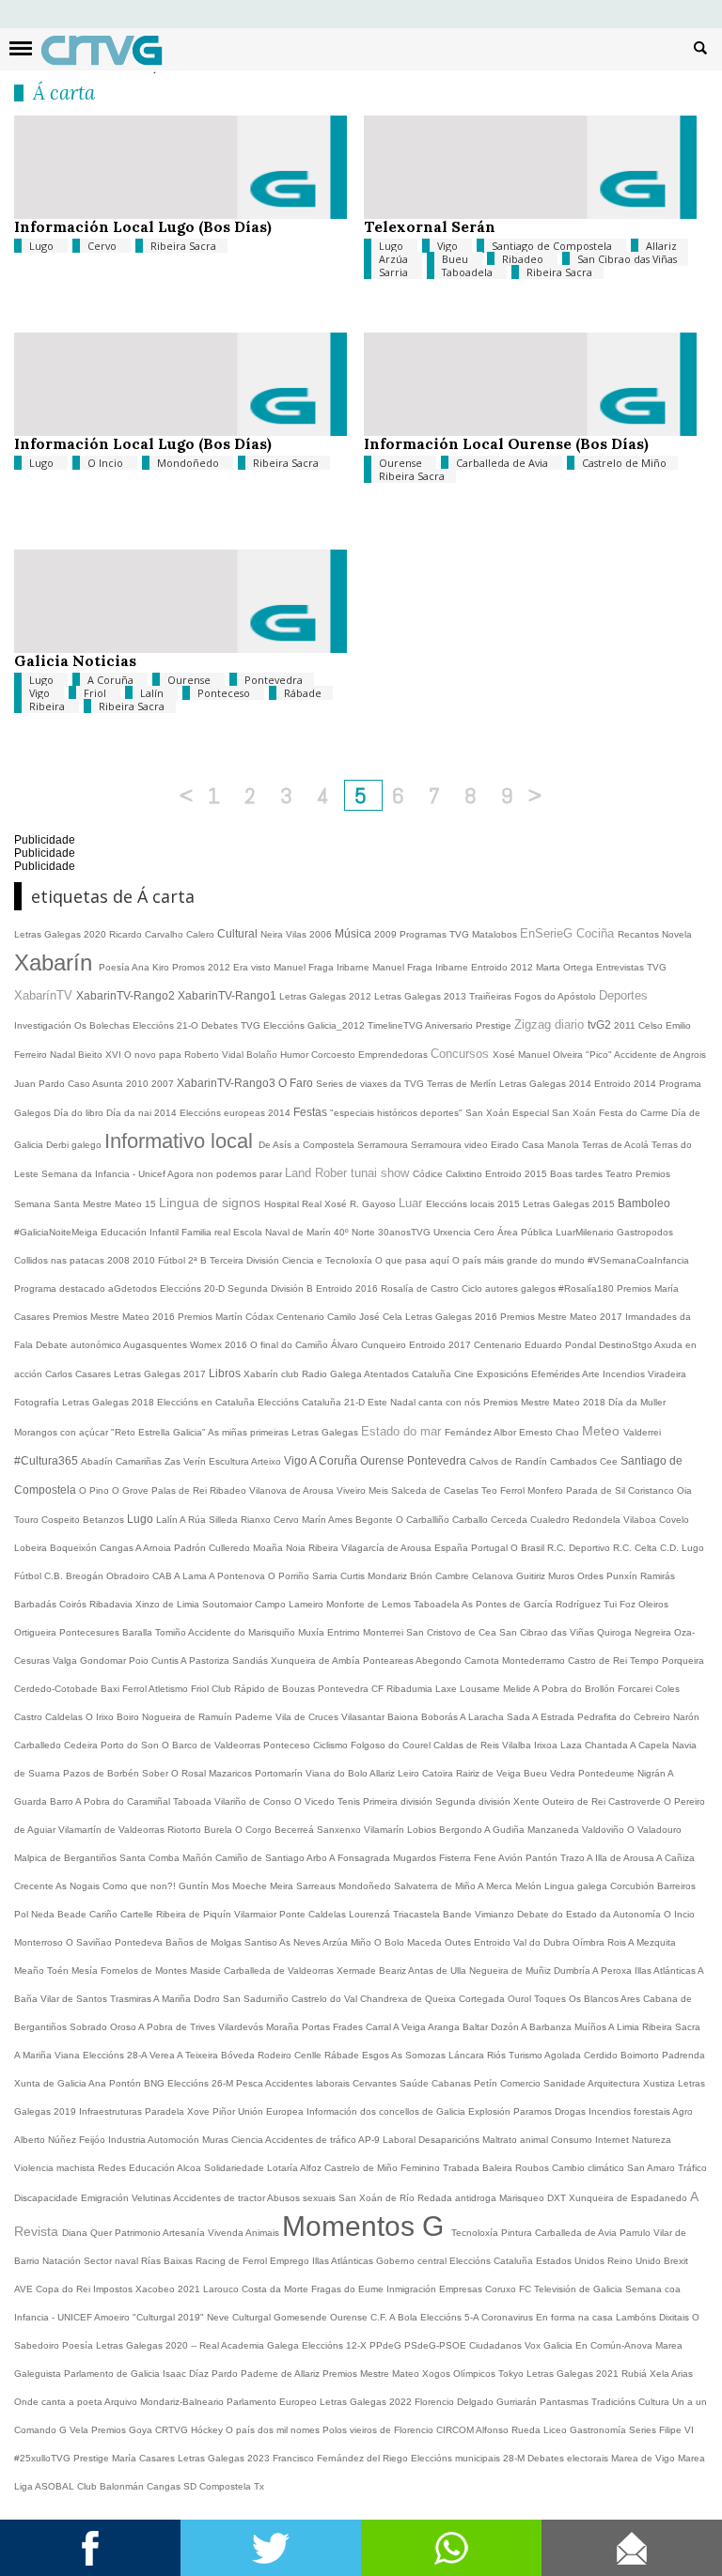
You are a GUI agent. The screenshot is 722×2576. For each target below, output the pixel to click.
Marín (315, 1520)
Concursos (462, 1054)
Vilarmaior (257, 1914)
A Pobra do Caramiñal (124, 1801)
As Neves (301, 1942)
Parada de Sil (597, 1490)
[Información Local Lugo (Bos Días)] (180, 215)
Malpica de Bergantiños (67, 1858)
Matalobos (496, 934)
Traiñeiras (492, 996)
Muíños (591, 2027)
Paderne (255, 1717)
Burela (220, 1830)
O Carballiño (424, 1520)
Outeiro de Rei (575, 1801)
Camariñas (140, 1461)
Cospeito (62, 1520)
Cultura (655, 2402)
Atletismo (170, 1689)
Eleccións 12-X (336, 2345)
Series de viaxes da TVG (371, 1084)
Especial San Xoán (556, 1113)
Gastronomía (599, 2430)
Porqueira (683, 1660)
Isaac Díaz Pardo (202, 2374)
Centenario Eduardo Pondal (536, 1345)
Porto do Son (131, 1745)
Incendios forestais (630, 2111)
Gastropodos (645, 1232)
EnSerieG (548, 933)
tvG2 (601, 1025)
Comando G (42, 2430)
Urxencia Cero (465, 1232)
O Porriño (290, 1576)
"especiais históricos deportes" (398, 1113)
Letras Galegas (409, 996)
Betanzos (105, 1520)
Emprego (291, 2261)
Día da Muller (637, 1402)
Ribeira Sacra (183, 246)
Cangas (118, 1548)
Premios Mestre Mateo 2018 (546, 1402)
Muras (217, 2140)
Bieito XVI (101, 1055)
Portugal (491, 1548)
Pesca (251, 2083)
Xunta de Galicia (51, 2083)
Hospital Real (294, 1204)
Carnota (483, 1660)
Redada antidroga (458, 2198)
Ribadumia (411, 1689)
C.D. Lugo (682, 1548)
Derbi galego (75, 1145)
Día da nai (130, 1113)
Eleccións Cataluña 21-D (313, 1402)
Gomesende (302, 2317)
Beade (73, 1914)
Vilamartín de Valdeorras (113, 1830)
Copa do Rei (64, 2289)
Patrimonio (139, 2233)
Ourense (402, 463)
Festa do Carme (635, 1113)
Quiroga (616, 1632)
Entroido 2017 (441, 1345)
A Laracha (483, 1717)
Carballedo (39, 1745)
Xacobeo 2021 (169, 2289)
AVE (25, 2289)
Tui (612, 1604)
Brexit (676, 2261)
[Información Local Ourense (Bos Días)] (530, 432)
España (453, 1548)
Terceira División (246, 1260)
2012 (220, 967)
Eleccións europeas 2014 (236, 1113)
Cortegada (483, 1999)
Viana (69, 2055)
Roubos (534, 2168)
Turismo (526, 2055)
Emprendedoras (394, 1055)
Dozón (506, 2027)
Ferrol (514, 1490)
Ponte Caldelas (314, 1914)
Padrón (191, 1548)
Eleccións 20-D (194, 1288)
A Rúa (194, 1520)
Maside (207, 1971)
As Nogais (79, 1886)
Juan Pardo (41, 1084)
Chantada (607, 1745)
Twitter (271, 2548)
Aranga (445, 2027)
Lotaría (283, 2168)
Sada (519, 1717)
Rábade (303, 693)
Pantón (543, 1858)
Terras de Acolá (617, 1145)
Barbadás (37, 1604)
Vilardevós (242, 2027)
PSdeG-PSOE (437, 2345)
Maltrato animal (517, 2140)
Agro (683, 2111)
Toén (59, 1971)
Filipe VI (676, 2430)
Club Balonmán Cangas (130, 2486)
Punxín (623, 1576)
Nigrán (652, 1773)
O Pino (95, 1490)
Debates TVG (232, 1025)
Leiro (410, 1773)
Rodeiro (276, 2055)
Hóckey (208, 2430)
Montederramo (535, 1660)
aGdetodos (134, 1288)
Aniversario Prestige (470, 1025)
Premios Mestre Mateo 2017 (563, 1317)
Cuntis (166, 1660)
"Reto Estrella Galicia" (159, 1432)
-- (195, 2345)
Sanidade (565, 2083)
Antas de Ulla (439, 1971)
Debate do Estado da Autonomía (590, 1914)
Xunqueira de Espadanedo (629, 2198)
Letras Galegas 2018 (110, 1402)
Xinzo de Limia (169, 1604)
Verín (196, 1461)
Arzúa (395, 259)
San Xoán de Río (378, 2198)
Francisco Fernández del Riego (342, 2458)
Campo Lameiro (290, 1604)
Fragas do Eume (349, 2289)
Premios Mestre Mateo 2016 (115, 1317)
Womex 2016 (220, 1345)
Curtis (354, 1576)
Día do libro (80, 1113)
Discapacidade (47, 2198)
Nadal (64, 1055)
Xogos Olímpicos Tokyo (474, 2374)
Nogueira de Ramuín (188, 1717)
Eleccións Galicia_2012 (315, 1025)
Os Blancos (595, 1999)
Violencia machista (56, 2168)
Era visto (253, 967)
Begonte (376, 1520)
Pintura (518, 2233)
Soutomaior (228, 1604)
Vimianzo (496, 1914)
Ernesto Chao (550, 1432)
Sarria (395, 272)
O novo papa (154, 1055)
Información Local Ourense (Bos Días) (506, 443)
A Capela (651, 1745)
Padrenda (683, 2055)
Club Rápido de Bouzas (265, 1689)
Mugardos (416, 1858)
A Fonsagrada (361, 1858)
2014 (167, 1113)
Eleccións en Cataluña (207, 1402)
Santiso (262, 1942)
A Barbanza (548, 2027)
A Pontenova (238, 1576)
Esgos (377, 2055)
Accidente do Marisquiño (243, 1632)
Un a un (690, 2402)
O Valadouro (654, 1830)
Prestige (93, 2458)
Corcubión (634, 1886)
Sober (157, 1773)
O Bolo (391, 1942)
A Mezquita (652, 1942)
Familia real (207, 1232)
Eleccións (471, 2261)
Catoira (439, 1773)
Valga (66, 1660)
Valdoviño (604, 1830)
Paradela (166, 2111)
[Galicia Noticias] (180, 649)
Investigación (44, 1025)
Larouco (222, 2289)
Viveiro (353, 1490)
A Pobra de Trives (178, 2027)
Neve (220, 2317)
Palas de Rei (180, 1490)
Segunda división (474, 1801)
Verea (163, 2055)
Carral (379, 2027)
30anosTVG (406, 1232)
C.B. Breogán (75, 1576)
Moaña (269, 1548)
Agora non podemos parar (226, 1174)
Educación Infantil (141, 1232)
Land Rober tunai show (349, 1173)
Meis (380, 1490)
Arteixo (267, 1461)
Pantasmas (565, 2402)
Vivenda (227, 2233)
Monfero (547, 1490)
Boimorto (641, 2055)
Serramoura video (451, 1145)
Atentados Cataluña (409, 1374)
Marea (691, 2458)
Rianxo (257, 1520)
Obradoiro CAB (140, 1576)
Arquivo (122, 2402)
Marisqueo (523, 2198)
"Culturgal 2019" (170, 2317)
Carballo (471, 1520)
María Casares (145, 2458)
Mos (222, 1886)
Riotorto (186, 1830)
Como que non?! (141, 1886)
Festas (312, 1112)
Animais (264, 2233)
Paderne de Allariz (282, 2374)
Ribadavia (112, 1604)
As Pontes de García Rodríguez (533, 1604)
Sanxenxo (340, 1830)
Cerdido (602, 2055)
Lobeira (32, 1548)
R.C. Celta (636, 1548)
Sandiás (251, 1660)
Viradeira (667, 1374)
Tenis (350, 1801)
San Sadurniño (257, 1999)
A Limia (625, 2027)
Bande (459, 1914)
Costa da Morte (276, 2289)
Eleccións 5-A (451, 2317)
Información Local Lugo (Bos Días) (143, 226)
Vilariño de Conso (254, 1801)
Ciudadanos (497, 2345)
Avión (512, 1858)
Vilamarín (385, 1830)
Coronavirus (509, 2317)
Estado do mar (403, 1431)
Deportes (623, 995)
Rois (618, 1942)
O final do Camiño (290, 1345)
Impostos (114, 2289)
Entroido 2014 (627, 1084)
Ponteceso (225, 693)
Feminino (422, 2168)
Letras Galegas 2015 (570, 1204)
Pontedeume (608, 1773)
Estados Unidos (572, 2261)
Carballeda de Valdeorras (280, 1971)
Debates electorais (569, 2458)
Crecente (35, 1886)
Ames (342, 1520)
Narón (686, 1717)
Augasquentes (157, 1345)
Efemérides (557, 1374)
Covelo (674, 1520)
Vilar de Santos (75, 1999)
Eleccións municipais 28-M (469, 2458)
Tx (259, 2486)
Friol (96, 693)
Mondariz (389, 1576)
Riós (498, 2055)
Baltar (477, 2027)
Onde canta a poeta (59, 2402)
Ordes (592, 1576)
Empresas (462, 2289)
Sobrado (90, 2027)
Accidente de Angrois (660, 1055)
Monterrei (385, 1632)
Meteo (603, 1431)
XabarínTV (45, 995)
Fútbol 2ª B (184, 1260)
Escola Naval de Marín (283, 1232)
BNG (156, 2083)
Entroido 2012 (503, 967)
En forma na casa (576, 2317)
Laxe (447, 1689)
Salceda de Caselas (436, 1490)
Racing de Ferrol (233, 2261)
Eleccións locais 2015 (474, 1204)
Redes (113, 2168)
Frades (349, 2027)
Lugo (43, 246)
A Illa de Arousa (621, 1858)
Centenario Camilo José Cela (341, 1317)
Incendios (625, 1374)
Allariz (661, 246)
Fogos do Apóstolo (557, 996)
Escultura (230, 1461)
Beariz (393, 1971)
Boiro (129, 1717)
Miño (362, 1942)
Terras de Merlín (463, 1084)
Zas (174, 1461)
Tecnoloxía (476, 2233)
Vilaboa (641, 1520)
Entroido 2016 (348, 1288)
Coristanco (652, 1490)
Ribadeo (524, 259)
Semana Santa (48, 1204)
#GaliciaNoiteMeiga (57, 1232)
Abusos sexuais (303, 2198)
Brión (423, 1576)
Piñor (225, 2111)
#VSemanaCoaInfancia (638, 1260)
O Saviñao (90, 1942)
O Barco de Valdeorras (212, 1745)
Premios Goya (123, 2430)
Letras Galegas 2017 (161, 1374)
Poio (140, 1660)
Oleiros (653, 1604)
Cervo (103, 246)
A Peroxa (613, 1971)
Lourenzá (371, 1914)
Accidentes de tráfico (312, 2140)
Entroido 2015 (518, 1174)
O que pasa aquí (414, 1260)
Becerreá (296, 1830)
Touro (28, 1520)
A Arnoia (155, 1548)
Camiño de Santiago (261, 1858)
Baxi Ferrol (125, 1689)
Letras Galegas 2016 (453, 1317)
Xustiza (660, 2083)
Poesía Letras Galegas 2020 (126, 2345)
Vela (80, 2430)
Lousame (481, 1689)
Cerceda (510, 1520)
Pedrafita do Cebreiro (625, 1717)
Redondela (598, 1520)
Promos (190, 967)
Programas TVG (436, 934)
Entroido (494, 1942)
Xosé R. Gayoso (361, 1204)
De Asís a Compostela (308, 1145)
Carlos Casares (79, 1374)
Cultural (239, 934)
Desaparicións (450, 2140)
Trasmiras (132, 1999)
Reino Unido (636, 2261)
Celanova (494, 1576)
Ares (632, 1999)
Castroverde (636, 1801)
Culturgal (253, 2317)
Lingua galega (577, 1886)
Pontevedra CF (352, 1689)
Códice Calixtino (449, 1174)
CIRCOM (456, 2430)
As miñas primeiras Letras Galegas (284, 1432)
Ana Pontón (116, 2083)
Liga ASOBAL (46, 2486)
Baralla (139, 1632)
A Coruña (112, 680)
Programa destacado (61, 1288)
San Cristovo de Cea (453, 1632)
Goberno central (413, 2261)
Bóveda (239, 2055)
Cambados (575, 1461)
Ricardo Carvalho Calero (163, 934)
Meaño (31, 1971)
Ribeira (48, 706)
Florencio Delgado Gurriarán (477, 2402)
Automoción (175, 2140)
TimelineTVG (396, 1025)
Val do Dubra (543, 1942)
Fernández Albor (482, 1432)
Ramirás (658, 1576)
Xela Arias (671, 2374)
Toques (551, 1999)
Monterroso (40, 1942)
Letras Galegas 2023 (225, 2458)
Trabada (463, 2168)
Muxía (313, 1632)
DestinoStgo (627, 1345)
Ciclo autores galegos (510, 1288)
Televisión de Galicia (580, 2289)
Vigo (449, 246)
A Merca (496, 1886)
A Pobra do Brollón (575, 1689)
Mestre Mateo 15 (121, 1204)
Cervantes (376, 2083)
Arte (592, 1374)
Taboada (194, 1801)
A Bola (405, 2317)
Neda (44, 1914)
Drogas (572, 2111)
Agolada (564, 2055)
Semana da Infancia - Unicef (104, 1174)
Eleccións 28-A (116, 2055)
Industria (128, 2140)
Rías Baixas (168, 2261)
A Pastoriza (206, 1660)
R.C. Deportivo (580, 1548)
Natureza (651, 2140)
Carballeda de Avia (503, 463)
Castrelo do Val (326, 1999)
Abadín (98, 1461)
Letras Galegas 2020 (62, 934)
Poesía (115, 967)
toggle (21, 48)
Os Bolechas (103, 1025)
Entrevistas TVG (631, 967)
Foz (629, 1604)
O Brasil (529, 1548)
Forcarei (636, 1689)
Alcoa (190, 2168)
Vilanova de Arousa (293, 1490)
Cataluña (515, 2261)
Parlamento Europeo (273, 2402)
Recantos (640, 934)
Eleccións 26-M (202, 2083)
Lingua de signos (212, 1203)
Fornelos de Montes (145, 1971)
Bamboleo (644, 1203)
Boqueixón (75, 1548)
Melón (530, 1886)
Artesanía (185, 2233)
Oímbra (590, 1942)
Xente (528, 1801)
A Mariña (173, 1999)
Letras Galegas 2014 (547, 1084)
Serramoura (384, 1145)
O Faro (297, 1083)
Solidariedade (235, 2168)
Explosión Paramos (511, 2111)
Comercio (522, 2083)
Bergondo (462, 1830)
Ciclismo (332, 1745)
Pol (23, 1914)
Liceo (557, 2430)
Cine (465, 1374)
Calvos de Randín (510, 1461)
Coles (667, 1689)
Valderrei (642, 1432)
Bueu (456, 259)
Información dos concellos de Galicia (387, 2111)
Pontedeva (140, 1942)
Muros (563, 1576)
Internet (613, 2140)
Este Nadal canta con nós (425, 1402)
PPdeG (387, 2345)
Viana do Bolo (337, 1773)
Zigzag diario (551, 1024)
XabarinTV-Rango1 (228, 996)
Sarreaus (317, 1886)
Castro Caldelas (50, 1717)
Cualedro (551, 1520)
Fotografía (38, 1402)
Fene (486, 1858)
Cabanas (453, 2083)
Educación (153, 2168)
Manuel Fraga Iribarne (323, 967)
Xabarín (56, 962)
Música (354, 934)
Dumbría (573, 1971)
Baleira (499, 2168)
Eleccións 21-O (167, 1025)
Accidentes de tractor (220, 2198)
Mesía (86, 1971)
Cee (610, 1461)
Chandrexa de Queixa (409, 1999)
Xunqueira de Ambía (317, 1660)
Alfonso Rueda (510, 2430)
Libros (226, 1373)
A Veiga (410, 2027)
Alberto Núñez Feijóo (61, 2140)
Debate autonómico (79, 1345)
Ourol (521, 1999)
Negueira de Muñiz (511, 1971)
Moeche (251, 1886)
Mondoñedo (189, 463)
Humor (296, 1055)
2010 (139, 1084)
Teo (491, 1490)
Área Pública (526, 1232)
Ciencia (248, 2140)
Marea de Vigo (644, 2458)
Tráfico (692, 2168)
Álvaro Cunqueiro (370, 1345)
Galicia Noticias (75, 660)
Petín (487, 2083)
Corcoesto (335, 1055)
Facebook (90, 2548)
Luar (412, 1203)
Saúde (416, 2083)
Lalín (153, 693)
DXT (558, 2198)
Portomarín (280, 1773)
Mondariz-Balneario (183, 2402)
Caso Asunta (97, 1084)
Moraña (284, 2027)
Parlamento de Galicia (113, 2374)
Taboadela (469, 272)
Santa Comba (151, 1858)
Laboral (400, 2140)
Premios (653, 1174)
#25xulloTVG (44, 2458)
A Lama (191, 1576)
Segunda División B (272, 1288)
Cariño (105, 1914)
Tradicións (615, 2402)
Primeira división (399, 1801)
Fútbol (29, 1576)
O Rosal (190, 1773)
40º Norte (356, 1232)
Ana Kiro (152, 967)
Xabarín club (273, 1374)
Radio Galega (333, 1374)
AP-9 (370, 2140)
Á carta (64, 93)
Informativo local (181, 1141)
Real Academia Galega (251, 2345)
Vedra (564, 1773)
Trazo (573, 1858)
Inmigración (413, 2289)
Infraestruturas (112, 2111)
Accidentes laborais (309, 2083)
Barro (63, 1801)
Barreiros (676, 1886)
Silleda (225, 1520)
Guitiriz (532, 1576)
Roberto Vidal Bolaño (232, 1055)
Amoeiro (113, 2317)
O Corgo (255, 1830)
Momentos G (367, 2226)
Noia (297, 1548)
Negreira (654, 1632)
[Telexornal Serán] (530, 215)
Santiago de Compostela (553, 246)
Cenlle (309, 2055)
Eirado (506, 1145)
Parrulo (636, 2233)
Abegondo (440, 1660)
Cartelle (138, 1914)
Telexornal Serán (430, 226)
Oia (684, 1490)
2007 (164, 1084)
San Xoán (489, 1113)
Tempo (646, 1660)
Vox (534, 2345)
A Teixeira (199, 2055)
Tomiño (172, 1632)
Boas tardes (578, 1174)
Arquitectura (615, 2083)
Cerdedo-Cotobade (57, 1689)
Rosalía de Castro (421, 1288)
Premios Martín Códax (227, 1317)
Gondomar (104, 1660)
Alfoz (312, 2168)
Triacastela (418, 1914)
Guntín (195, 1886)
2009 (387, 934)
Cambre (454, 1576)
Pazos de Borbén (102, 1773)
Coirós (74, 1604)
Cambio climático (589, 2168)
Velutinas (152, 2198)
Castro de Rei (599, 1660)
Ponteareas (389, 1660)
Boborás (440, 1717)
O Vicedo (316, 1801)
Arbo (318, 1858)
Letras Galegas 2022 (367, 2402)
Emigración (106, 2198)
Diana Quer (88, 2233)
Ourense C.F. (360, 2317)
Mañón (199, 1858)
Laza (573, 1745)
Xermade (358, 1971)
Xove (200, 2111)
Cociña (597, 933)
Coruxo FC (510, 2289)
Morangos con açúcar (63, 1432)
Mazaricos (232, 1773)
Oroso (124, 2027)
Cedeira (82, 1745)
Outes (459, 1942)
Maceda (426, 1942)
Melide (518, 1689)
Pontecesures (91, 1632)
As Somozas (420, 2055)
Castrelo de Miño (624, 463)
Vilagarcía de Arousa (388, 1548)
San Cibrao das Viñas (627, 259)
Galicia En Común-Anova (599, 2345)
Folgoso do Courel (392, 1745)
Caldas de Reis (468, 1745)
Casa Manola (552, 1145)
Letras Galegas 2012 (327, 996)
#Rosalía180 (588, 1288)
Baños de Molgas (205, 1942)
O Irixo (101, 1717)
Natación (63, 2261)
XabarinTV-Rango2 (127, 996)
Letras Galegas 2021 (574, 2374)
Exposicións (504, 1374)
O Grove (132, 1490)
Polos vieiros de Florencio (379, 2430)
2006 (322, 934)
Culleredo (231, 1548)
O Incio (107, 463)
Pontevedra (274, 680)
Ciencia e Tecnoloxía (329, 1260)
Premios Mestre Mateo (372, 2374)
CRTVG (112, 54)
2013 (456, 996)
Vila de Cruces (308, 1717)
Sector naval (112, 2261)
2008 (120, 1260)
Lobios (423, 1830)
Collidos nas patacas (61, 1260)
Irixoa (547, 1745)
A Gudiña (506, 1830)
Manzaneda (555, 1830)
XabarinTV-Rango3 (228, 1083)
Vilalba (518, 1745)
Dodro (208, 1999)
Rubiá (636, 2374)
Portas (317, 2027)
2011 (626, 1025)
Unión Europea (272, 2111)
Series (644, 2430)
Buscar (700, 47)
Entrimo (345, 1632)
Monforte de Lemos (370, 1604)
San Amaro (652, 2168)
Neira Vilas (285, 934)
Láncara (468, 2055)
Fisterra (456, 1858)
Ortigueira (37, 1632)
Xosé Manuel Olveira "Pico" (553, 1055)
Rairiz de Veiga (490, 1773)
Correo (632, 2548)
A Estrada (555, 1717)
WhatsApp (451, 2548)
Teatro (620, 1174)
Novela (677, 934)
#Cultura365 (47, 1461)
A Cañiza (675, 1858)
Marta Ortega (566, 967)
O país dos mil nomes (274, 2430)
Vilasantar (364, 1717)
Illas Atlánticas (666, 1971)
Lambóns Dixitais (654, 2317)
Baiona (404, 1717)
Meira (283, 1886)
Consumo (573, 2140)
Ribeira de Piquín (195, 1914)
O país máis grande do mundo (520, 1260)
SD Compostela (219, 2486)
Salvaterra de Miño (436, 1886)
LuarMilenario (586, 1232)
